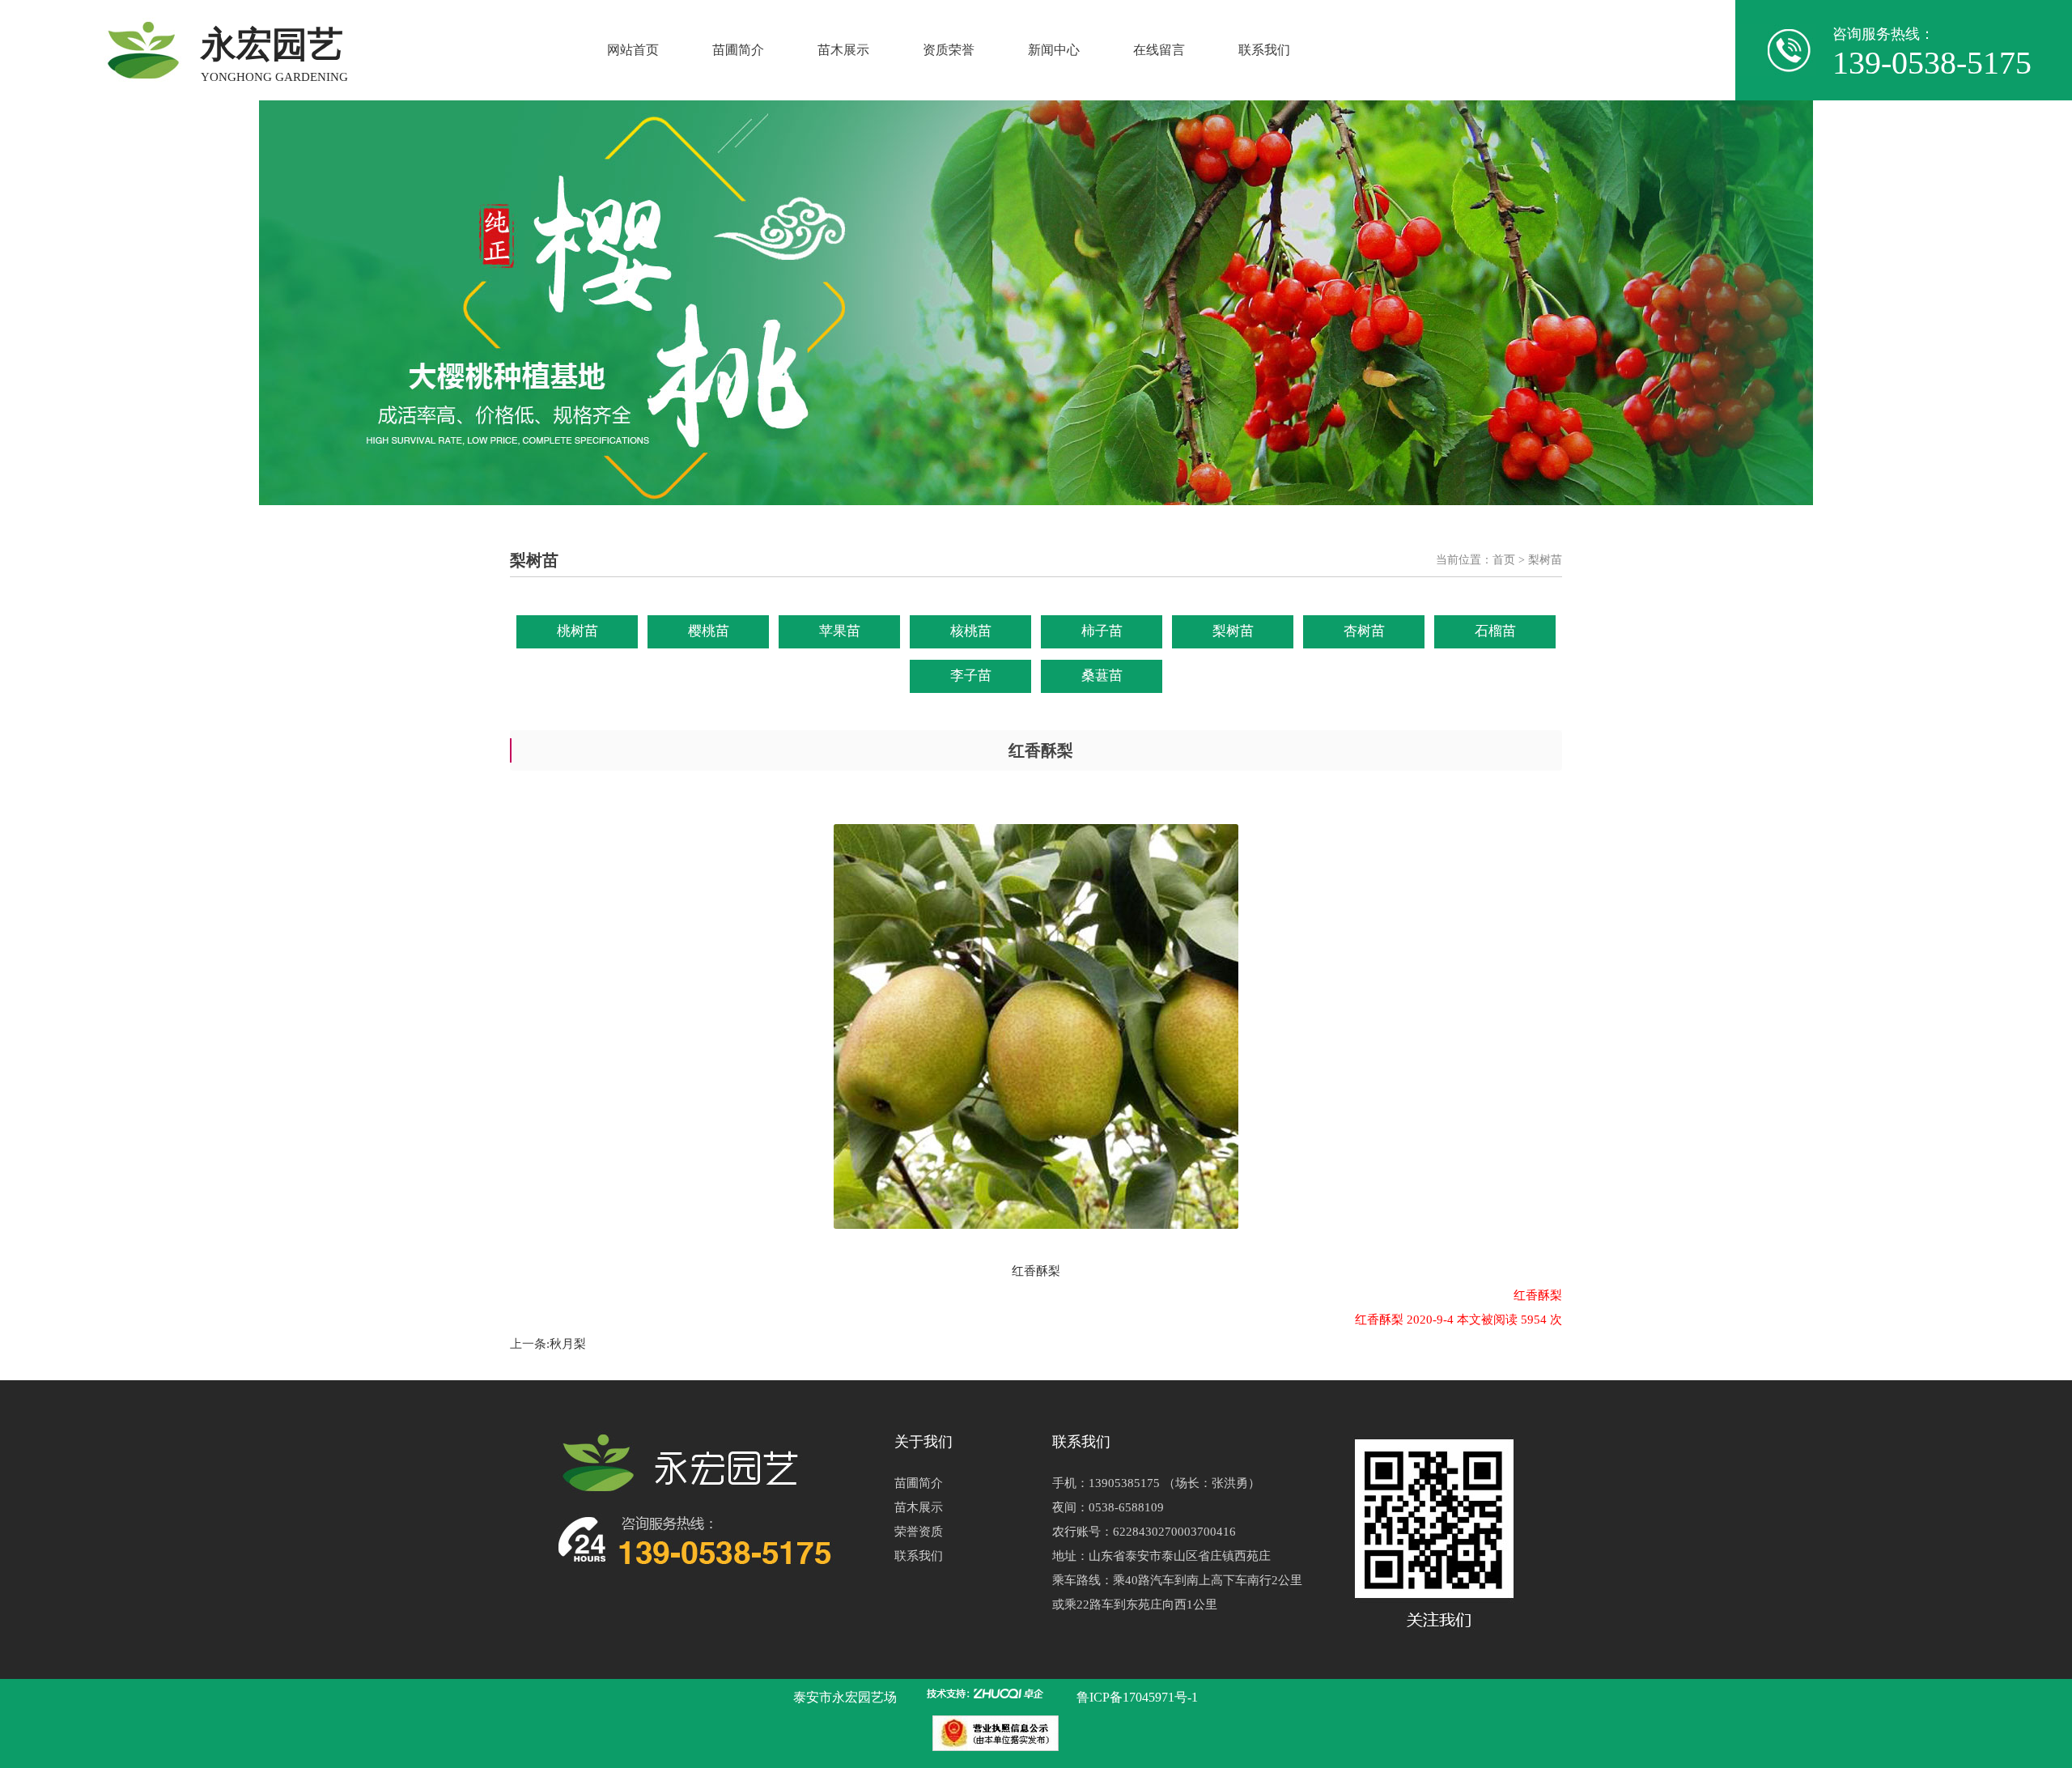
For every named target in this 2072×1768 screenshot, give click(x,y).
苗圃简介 (738, 50)
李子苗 (971, 676)
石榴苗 (1495, 631)
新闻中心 (1054, 50)
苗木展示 (843, 50)
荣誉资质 (919, 1532)
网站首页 (633, 50)
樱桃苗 (709, 631)
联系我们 (1264, 50)
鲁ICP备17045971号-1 (1137, 1697)
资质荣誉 (949, 50)
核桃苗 (971, 631)
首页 (1504, 560)
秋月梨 (568, 1344)
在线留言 (1159, 50)
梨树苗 (1233, 631)
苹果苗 (840, 631)
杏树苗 (1364, 631)
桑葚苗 (1102, 676)
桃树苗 (577, 631)
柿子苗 (1102, 631)
